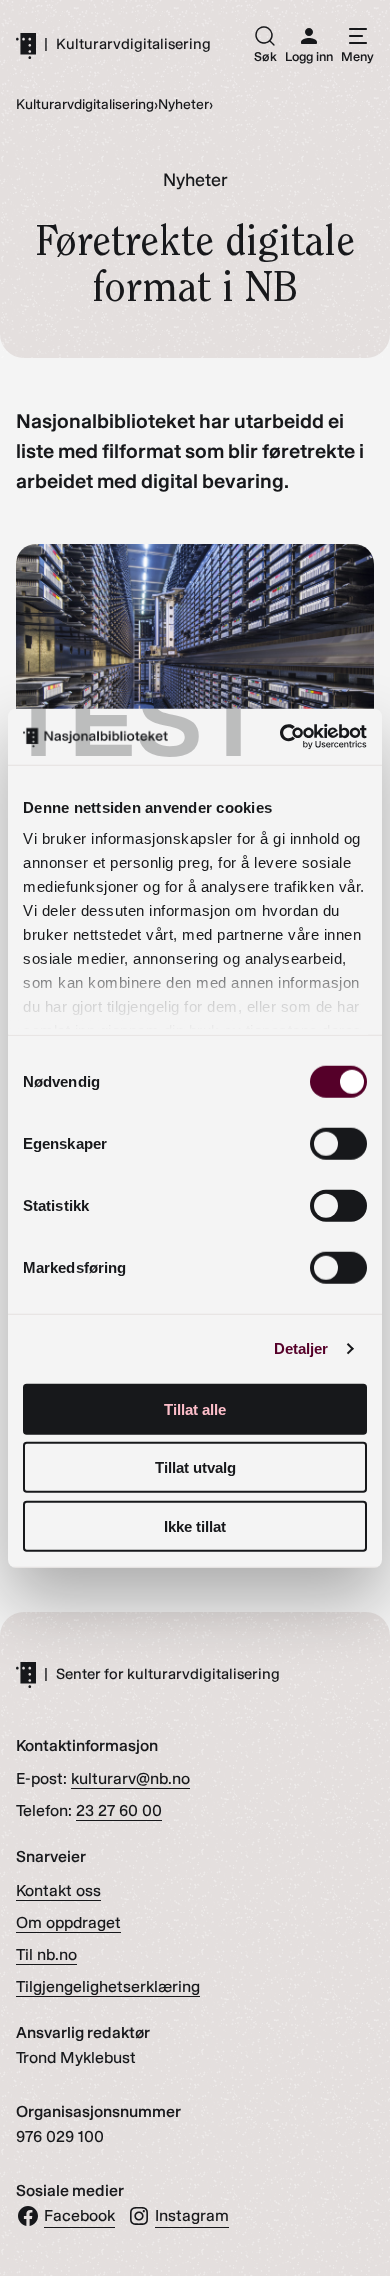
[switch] (338, 1143)
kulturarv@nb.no (130, 1778)
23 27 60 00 (119, 1810)
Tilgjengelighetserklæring (108, 1986)
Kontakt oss (58, 1890)
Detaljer (301, 1348)
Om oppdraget (68, 1922)
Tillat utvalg (195, 1467)
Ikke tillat (195, 1525)
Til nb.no (46, 1954)
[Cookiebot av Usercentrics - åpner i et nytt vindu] (280, 737)
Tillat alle (195, 1408)
